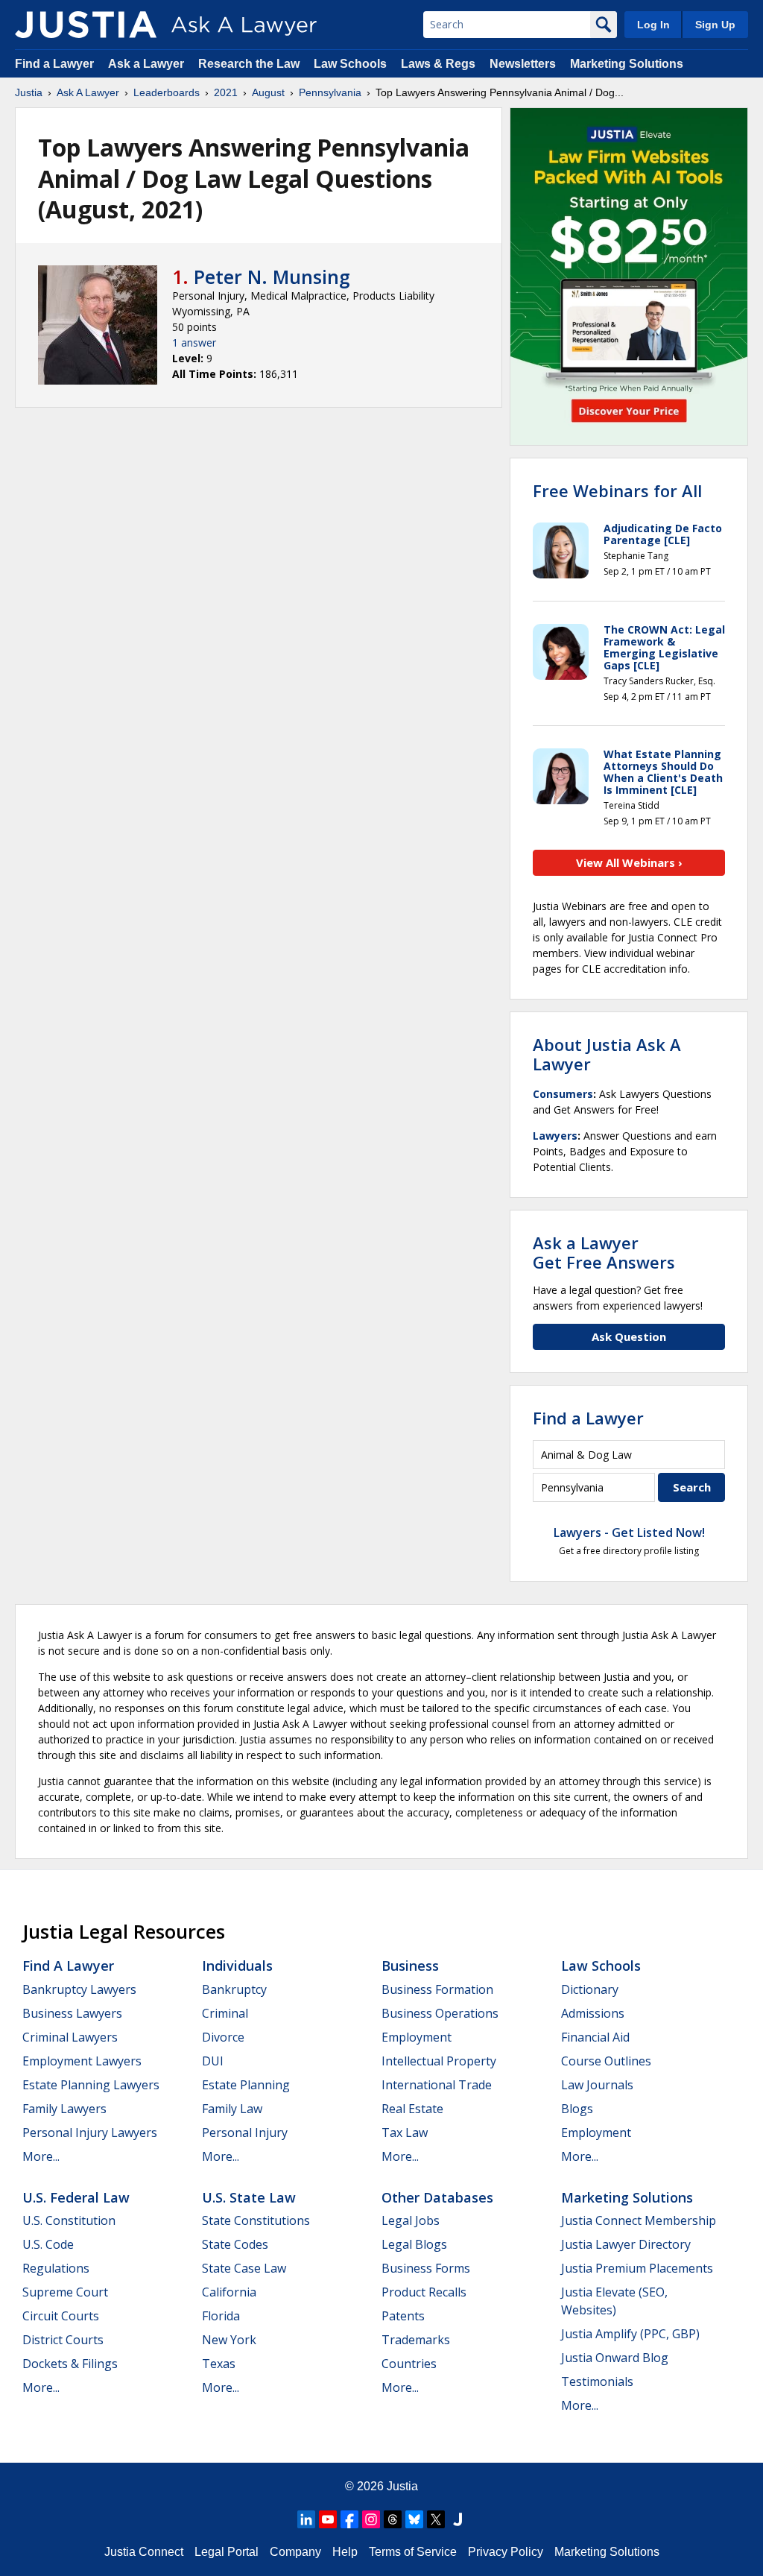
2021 (226, 92)
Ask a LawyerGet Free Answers (604, 1252)
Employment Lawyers (82, 2061)
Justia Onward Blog (615, 2358)
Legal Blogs (414, 2244)
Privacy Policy (506, 2552)
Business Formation (437, 1989)
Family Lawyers (64, 2109)
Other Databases (437, 2197)
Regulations (56, 2268)
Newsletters (523, 64)
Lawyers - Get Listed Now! (629, 1532)
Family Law (232, 2109)
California (229, 2292)
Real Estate (412, 2109)
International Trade (437, 2085)
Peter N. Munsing (272, 277)
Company (295, 2552)
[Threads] (393, 2519)
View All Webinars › (629, 862)
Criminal (225, 2013)
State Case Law (244, 2268)
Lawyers (555, 1136)
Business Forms (426, 2268)
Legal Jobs (411, 2220)
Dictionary (590, 1989)
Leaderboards (167, 92)
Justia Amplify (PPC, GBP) (630, 2334)
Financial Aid (595, 2037)
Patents (403, 2316)
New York (229, 2340)
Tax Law (405, 2133)
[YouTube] (328, 2519)
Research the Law (249, 64)
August (268, 92)
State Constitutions (256, 2220)
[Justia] (86, 25)
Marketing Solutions (627, 64)
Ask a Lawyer (148, 64)
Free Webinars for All (617, 490)
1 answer (194, 342)
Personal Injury (245, 2133)
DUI (213, 2061)
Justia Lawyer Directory (626, 2244)
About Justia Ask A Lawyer (607, 1054)
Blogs (577, 2109)
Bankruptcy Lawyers (79, 1989)
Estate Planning (246, 2085)
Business (410, 1966)
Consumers (563, 1094)
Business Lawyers (72, 2013)
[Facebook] (349, 2519)
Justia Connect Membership (639, 2220)
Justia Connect (144, 2552)
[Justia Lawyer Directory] (458, 2519)
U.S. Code (48, 2244)
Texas (219, 2364)
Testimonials (597, 2381)
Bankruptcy (234, 1989)
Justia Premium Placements (637, 2268)
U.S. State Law (249, 2197)
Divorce (223, 2037)
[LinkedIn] (306, 2519)
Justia (29, 92)
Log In (653, 25)
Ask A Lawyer (88, 92)
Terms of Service (413, 2552)
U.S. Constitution (69, 2220)
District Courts (63, 2340)
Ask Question (629, 1336)
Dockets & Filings (70, 2364)
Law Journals (597, 2085)
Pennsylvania (330, 92)
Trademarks (416, 2340)
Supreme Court (65, 2292)
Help (345, 2552)
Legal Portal (227, 2552)
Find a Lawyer (54, 64)
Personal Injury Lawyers (90, 2133)
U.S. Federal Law (76, 2197)
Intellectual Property (439, 2061)
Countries (409, 2364)
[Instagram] (371, 2519)
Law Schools (350, 64)
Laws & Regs (438, 64)
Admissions (593, 2013)
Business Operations (440, 2013)
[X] (436, 2519)
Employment (417, 2037)
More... (41, 2156)
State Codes (235, 2244)
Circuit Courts (61, 2316)
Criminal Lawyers (70, 2037)
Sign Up (715, 25)
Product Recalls (424, 2292)
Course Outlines (606, 2061)
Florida (221, 2316)
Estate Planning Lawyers (91, 2085)
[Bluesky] (414, 2519)
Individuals (237, 1966)
